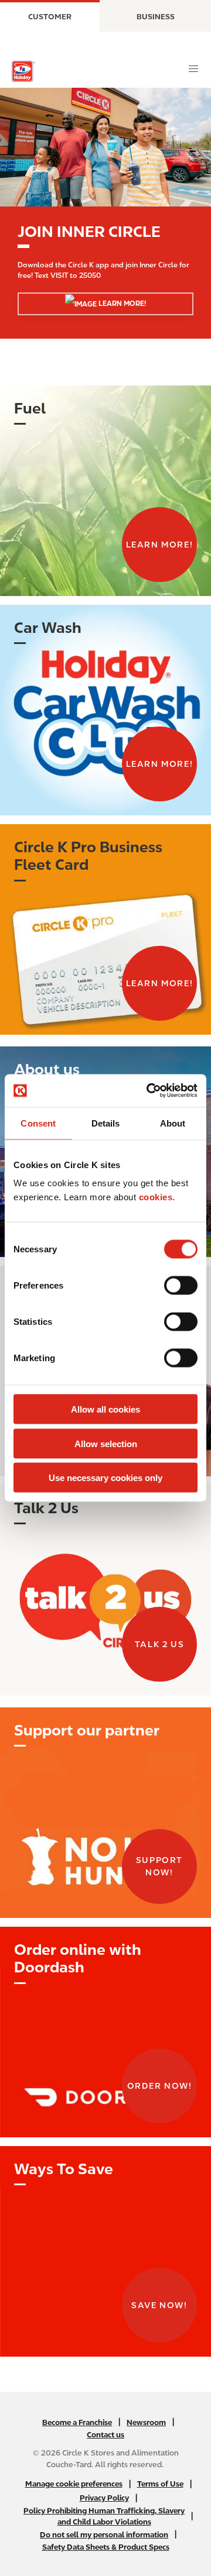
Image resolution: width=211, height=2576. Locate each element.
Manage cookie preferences (74, 2484)
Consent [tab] (38, 1123)
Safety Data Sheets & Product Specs (106, 2547)
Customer (50, 17)
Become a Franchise (77, 2422)
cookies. (157, 1197)
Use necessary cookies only (105, 1478)
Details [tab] (106, 1123)
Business (156, 17)
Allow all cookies (105, 1409)
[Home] (23, 71)
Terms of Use (160, 2484)
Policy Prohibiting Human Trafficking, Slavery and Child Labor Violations (104, 2516)
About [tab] (173, 1123)
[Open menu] (193, 69)
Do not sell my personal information (104, 2535)
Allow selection (106, 1443)
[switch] (181, 1286)
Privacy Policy (104, 2498)
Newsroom (146, 2422)
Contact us (105, 2435)
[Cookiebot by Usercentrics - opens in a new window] (149, 1091)
